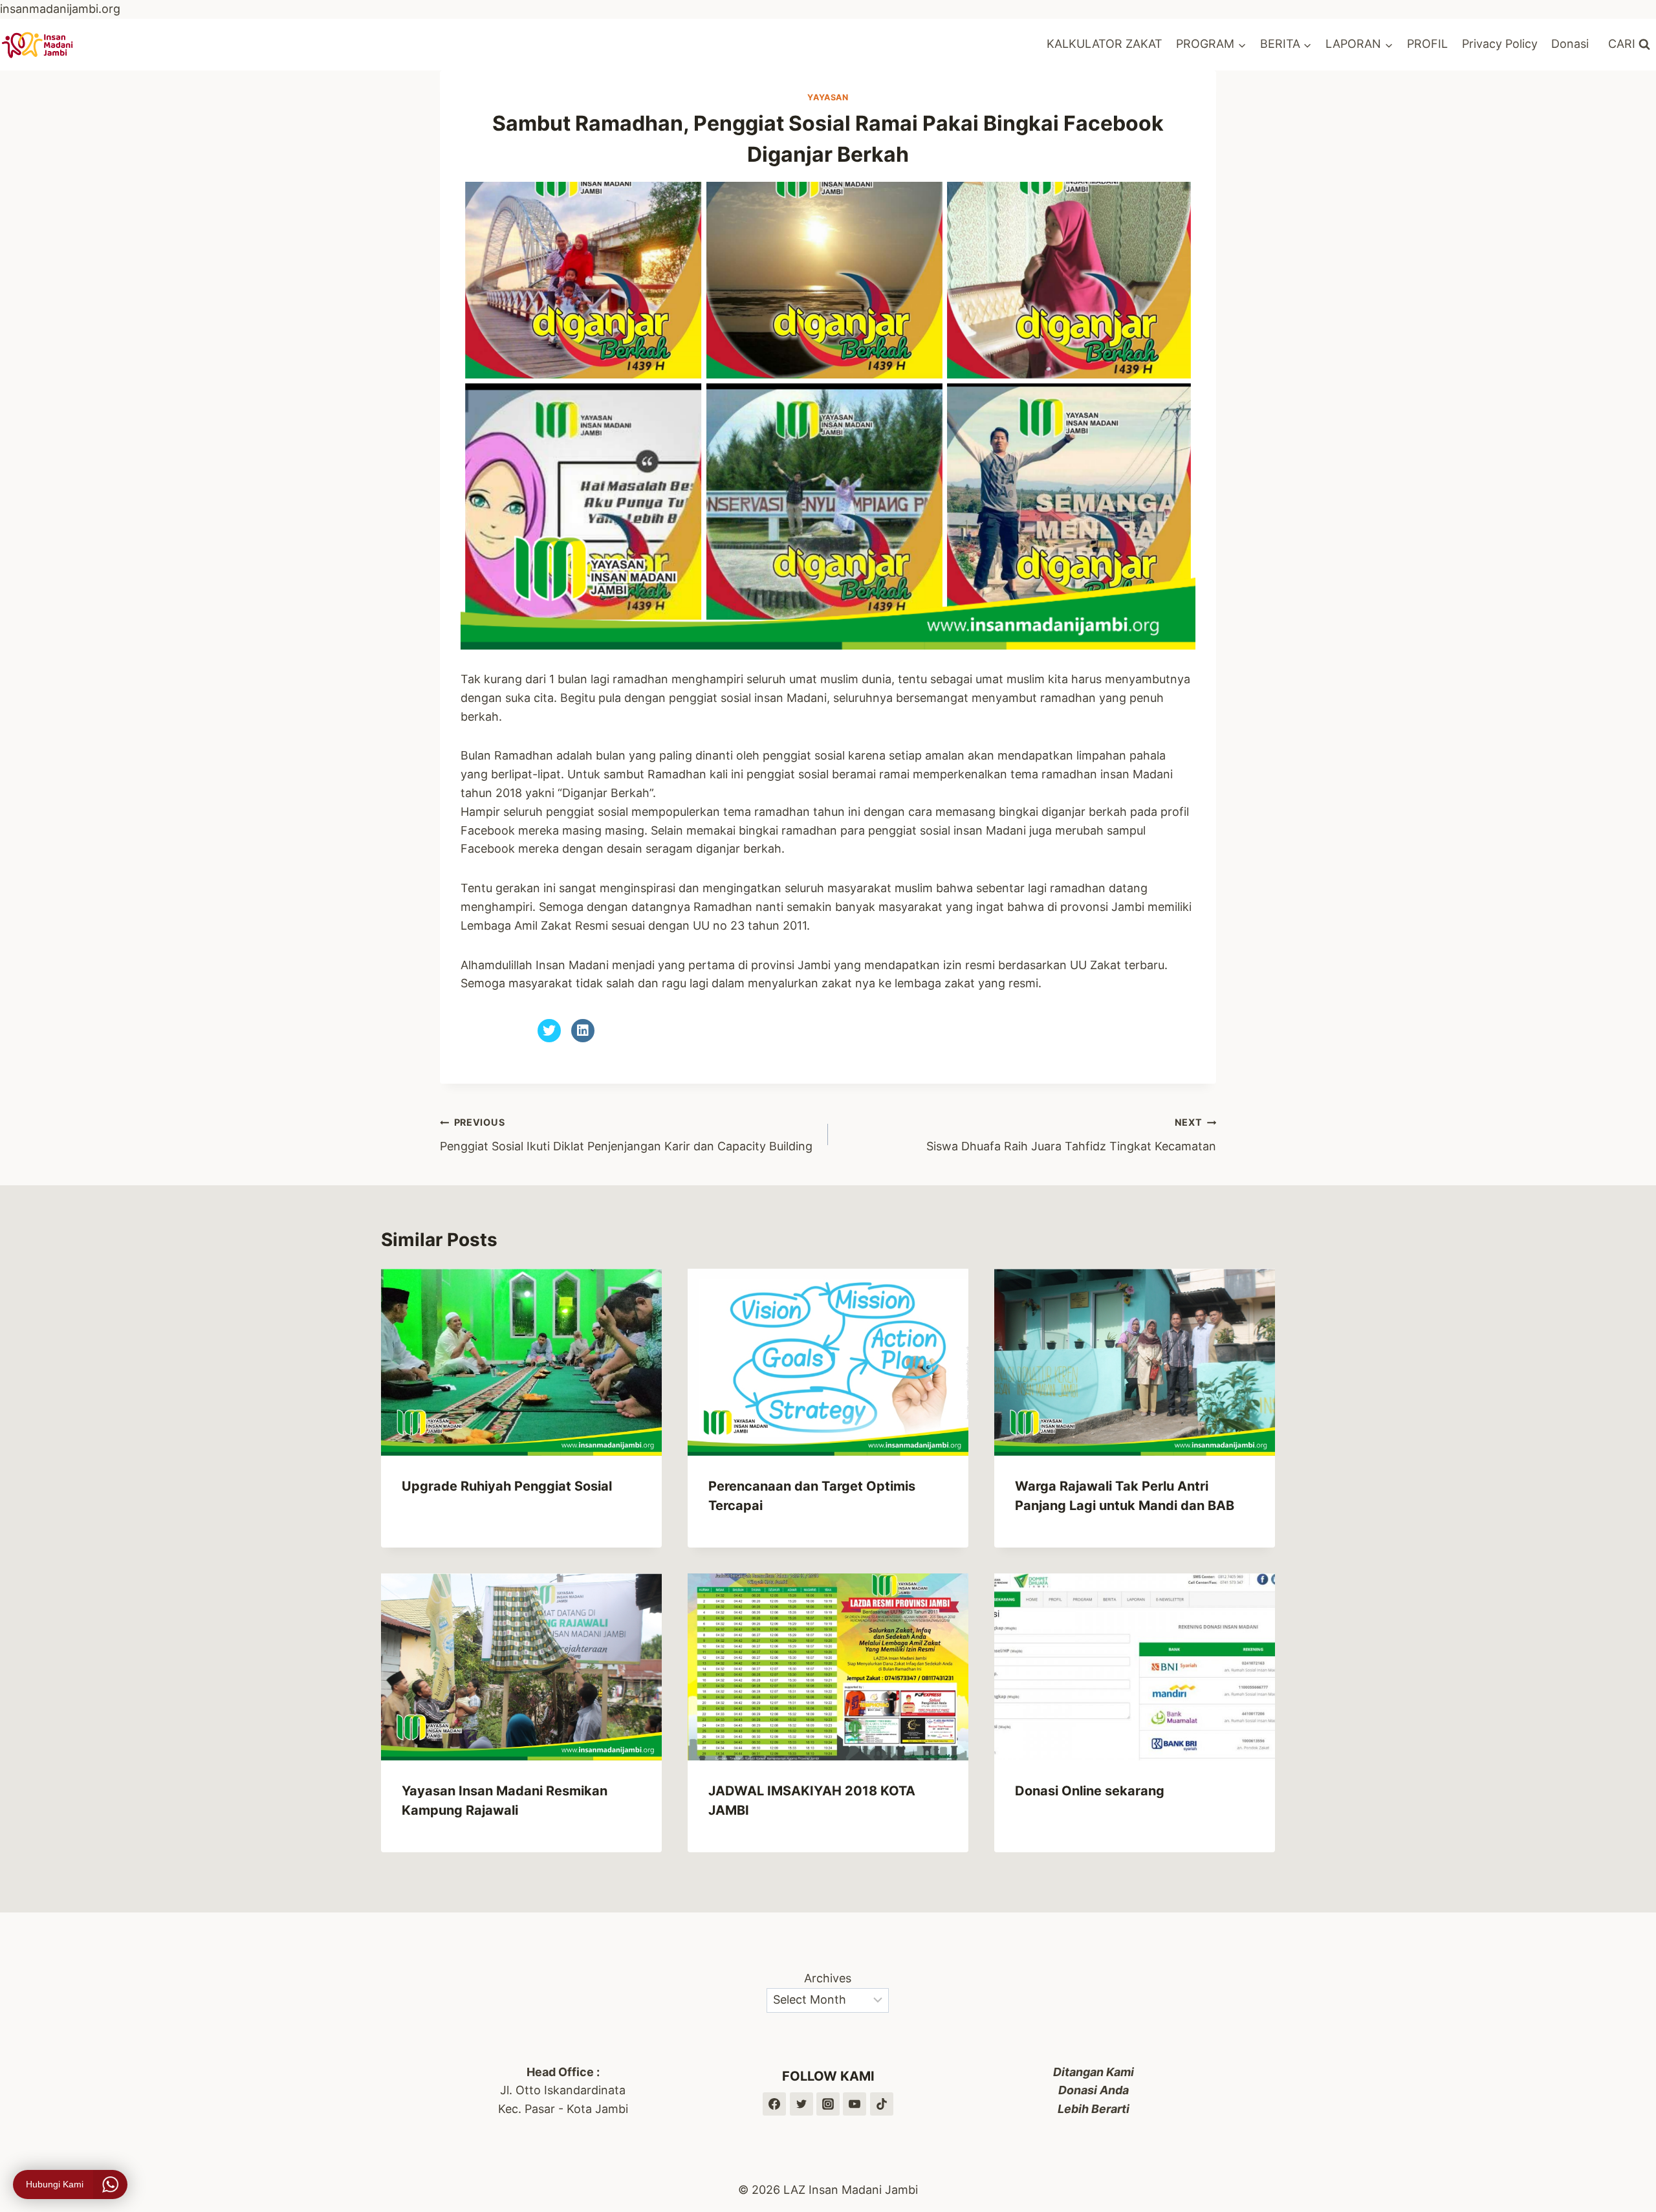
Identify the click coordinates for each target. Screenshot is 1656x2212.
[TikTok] (882, 2104)
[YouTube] (855, 2104)
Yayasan (828, 97)
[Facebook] (774, 2104)
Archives (828, 1978)
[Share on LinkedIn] (583, 1038)
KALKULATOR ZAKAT (1105, 44)
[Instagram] (828, 2104)
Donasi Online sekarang (1090, 1791)
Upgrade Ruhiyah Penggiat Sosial (507, 1486)
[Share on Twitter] (549, 1038)
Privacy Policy (1500, 44)
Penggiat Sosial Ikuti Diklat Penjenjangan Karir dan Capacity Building (626, 1135)
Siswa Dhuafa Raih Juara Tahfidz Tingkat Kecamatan (1071, 1135)
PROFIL (1427, 44)
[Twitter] (801, 2104)
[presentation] (521, 1362)
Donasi (1570, 44)
